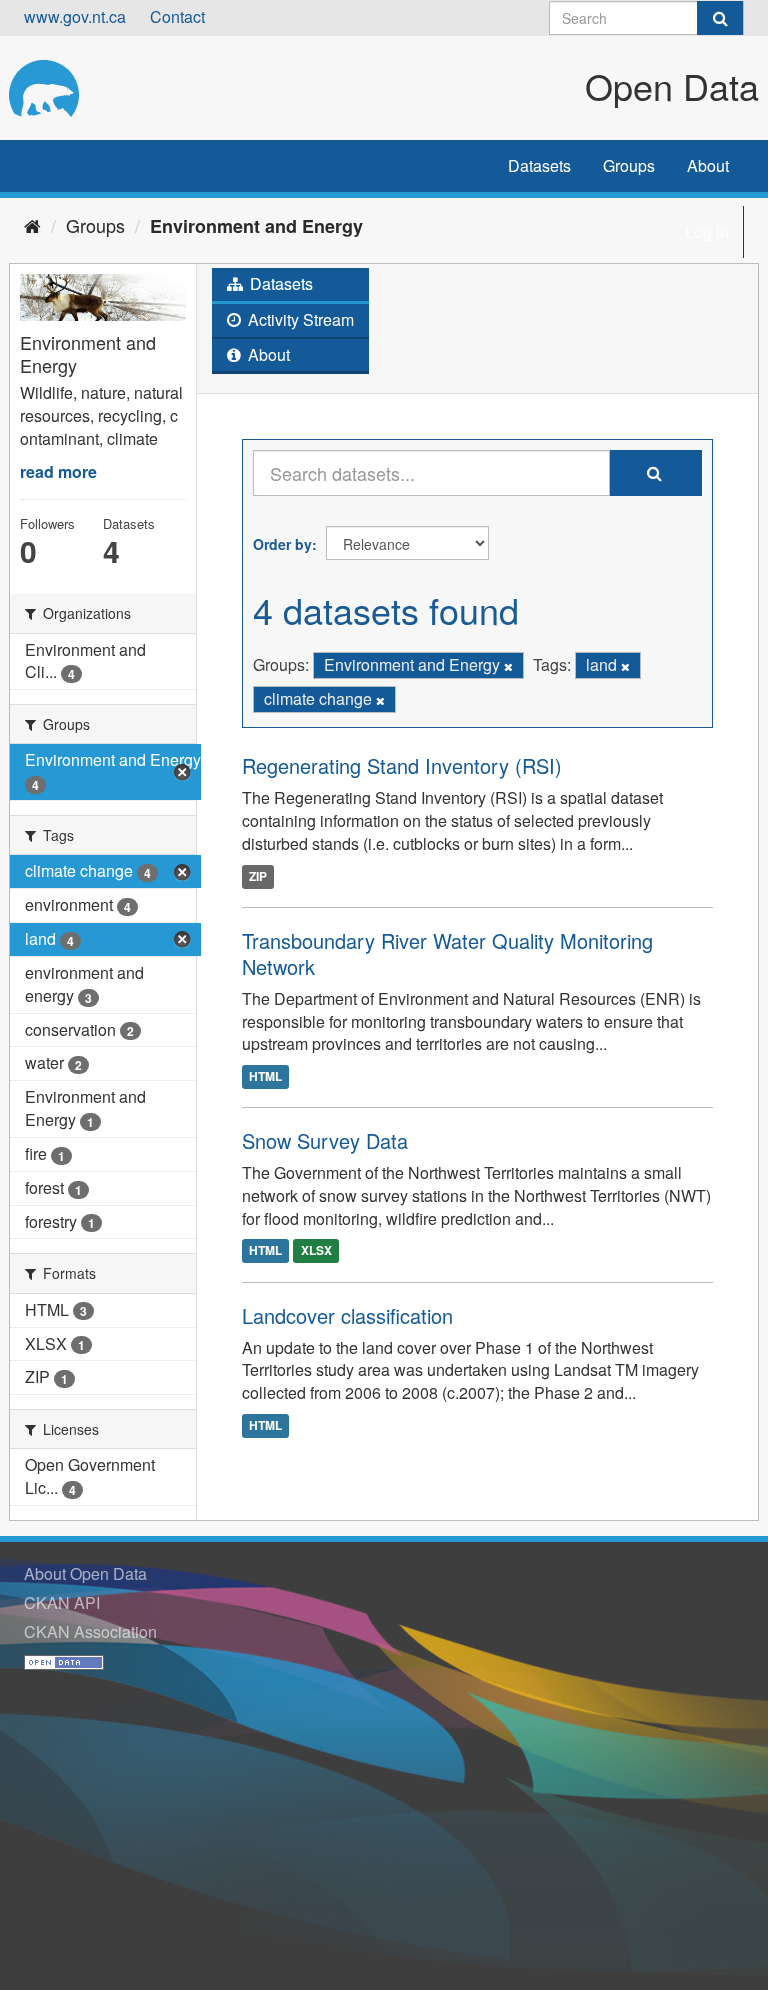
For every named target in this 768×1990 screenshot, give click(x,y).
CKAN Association (90, 1631)
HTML (265, 1076)
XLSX (316, 1251)
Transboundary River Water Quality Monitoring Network (447, 953)
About (708, 165)
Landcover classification (347, 1315)
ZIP (258, 876)
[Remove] (508, 666)
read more (58, 471)
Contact (177, 16)
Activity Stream (299, 319)
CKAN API (62, 1602)
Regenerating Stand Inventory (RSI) (402, 765)
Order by (282, 544)
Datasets (539, 165)
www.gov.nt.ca (75, 16)
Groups (629, 165)
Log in (707, 231)
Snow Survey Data (325, 1140)
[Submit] (720, 18)
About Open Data (85, 1573)
